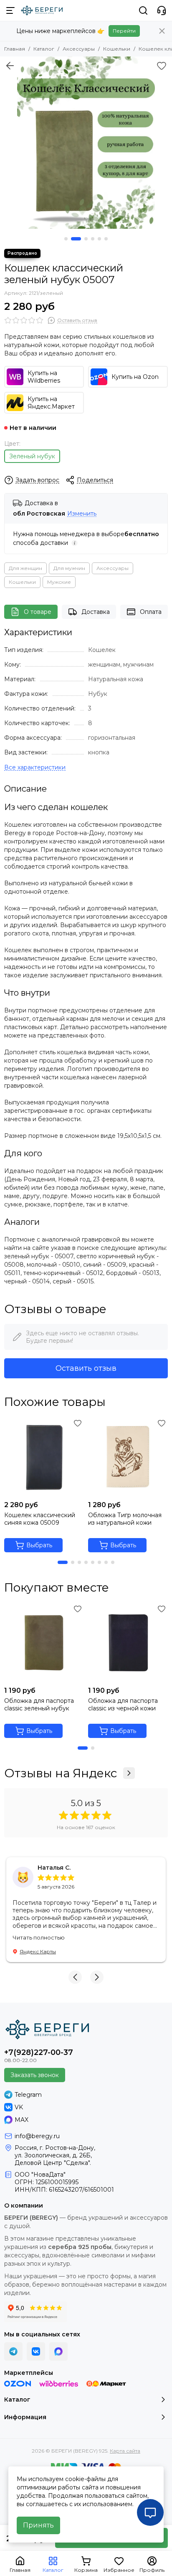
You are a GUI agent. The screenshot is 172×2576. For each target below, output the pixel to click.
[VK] (36, 2351)
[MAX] (58, 2351)
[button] (66, 239)
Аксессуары (79, 49)
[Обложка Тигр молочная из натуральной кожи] (128, 1457)
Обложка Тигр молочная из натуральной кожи (125, 1519)
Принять (38, 2525)
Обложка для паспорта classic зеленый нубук (39, 1705)
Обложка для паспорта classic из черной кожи (123, 1705)
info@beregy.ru (37, 2136)
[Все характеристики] (35, 768)
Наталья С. (54, 1868)
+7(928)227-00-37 (39, 2052)
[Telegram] (13, 2351)
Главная (15, 49)
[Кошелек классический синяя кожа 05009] (44, 1457)
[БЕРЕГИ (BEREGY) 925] (42, 10)
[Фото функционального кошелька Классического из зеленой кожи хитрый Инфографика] (86, 143)
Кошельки (117, 49)
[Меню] (10, 10)
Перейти (124, 31)
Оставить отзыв (86, 1368)
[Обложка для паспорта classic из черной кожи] (128, 1642)
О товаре (38, 612)
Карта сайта (125, 2451)
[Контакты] (162, 10)
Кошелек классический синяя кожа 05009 (40, 1519)
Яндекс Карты (38, 1951)
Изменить (82, 514)
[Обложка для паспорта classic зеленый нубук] (44, 1642)
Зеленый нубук (32, 456)
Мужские (59, 582)
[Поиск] (143, 10)
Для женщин (25, 568)
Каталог (44, 49)
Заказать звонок (35, 2075)
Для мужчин (69, 568)
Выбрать (39, 1545)
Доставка (96, 612)
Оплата (151, 612)
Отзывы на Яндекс (61, 1773)
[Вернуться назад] (10, 66)
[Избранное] (162, 66)
